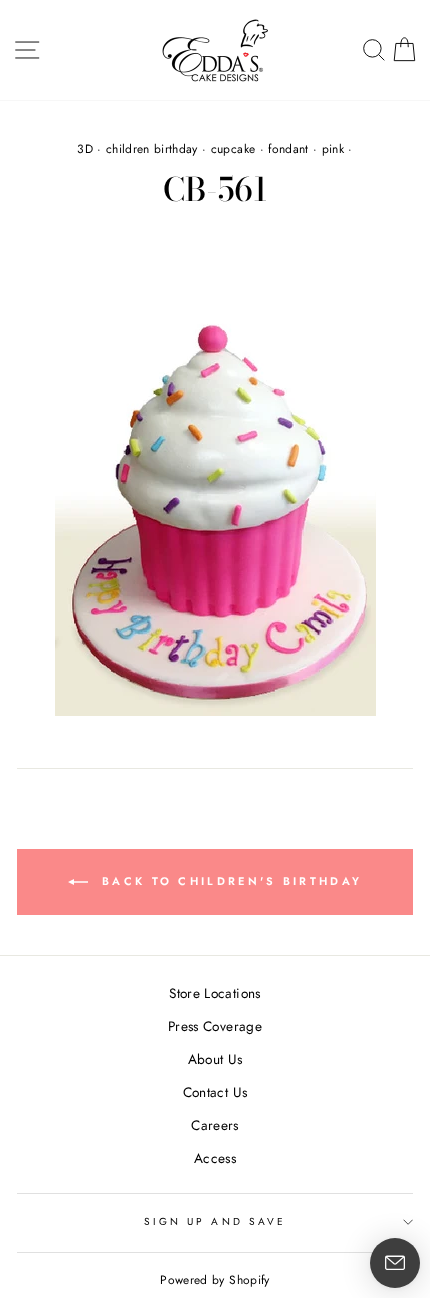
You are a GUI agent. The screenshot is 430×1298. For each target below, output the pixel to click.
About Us (215, 1059)
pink (333, 149)
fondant (288, 149)
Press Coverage (215, 1026)
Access (215, 1158)
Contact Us (215, 1092)
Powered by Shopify (214, 1280)
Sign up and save (215, 1221)
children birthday (152, 149)
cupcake (233, 149)
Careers (214, 1125)
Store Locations (214, 993)
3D (85, 149)
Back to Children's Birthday (229, 881)
